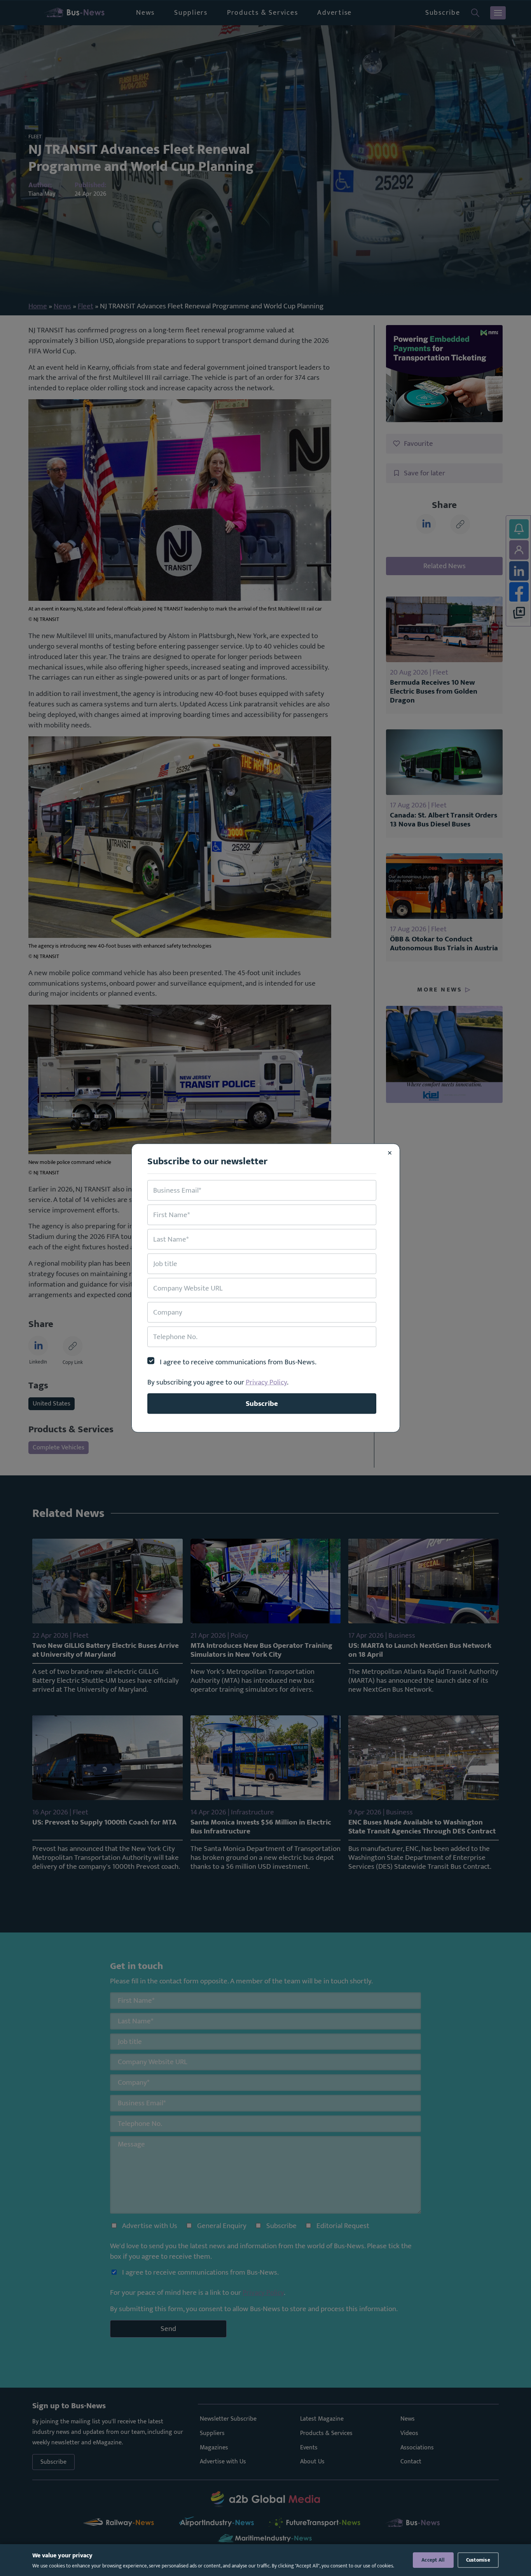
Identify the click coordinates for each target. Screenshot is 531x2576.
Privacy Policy (266, 1382)
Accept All (433, 2560)
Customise (478, 2560)
